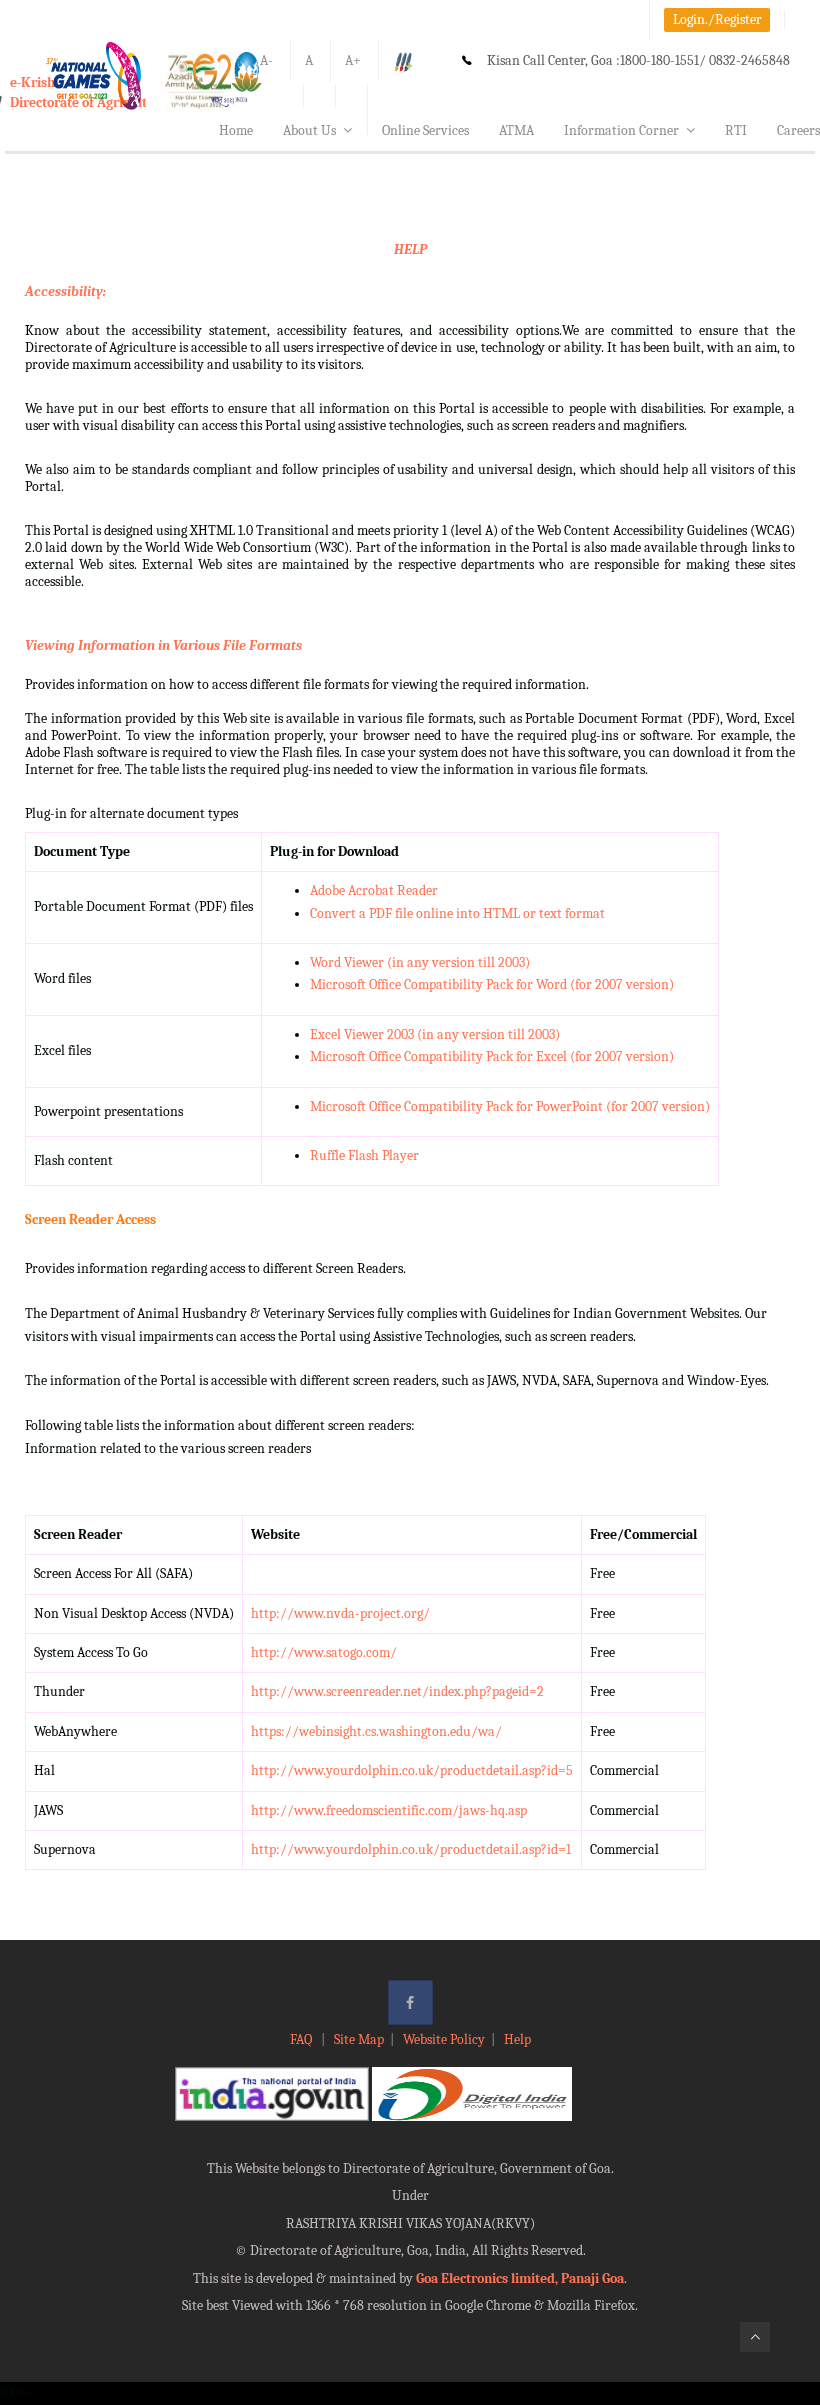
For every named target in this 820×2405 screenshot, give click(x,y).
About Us (309, 130)
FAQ (302, 2039)
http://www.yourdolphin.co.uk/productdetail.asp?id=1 (411, 1849)
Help (517, 2039)
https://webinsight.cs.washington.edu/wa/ (376, 1731)
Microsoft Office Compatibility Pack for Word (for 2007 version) (492, 984)
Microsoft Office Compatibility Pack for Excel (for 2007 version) (492, 1056)
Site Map (359, 2039)
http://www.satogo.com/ (324, 1652)
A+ (353, 60)
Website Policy (444, 2039)
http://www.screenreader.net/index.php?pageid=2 (397, 1691)
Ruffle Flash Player (364, 1155)
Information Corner (621, 130)
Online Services (425, 130)
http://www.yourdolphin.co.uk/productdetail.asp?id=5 (412, 1770)
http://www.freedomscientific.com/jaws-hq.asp (389, 1810)
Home (236, 130)
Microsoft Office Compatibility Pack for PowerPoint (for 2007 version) (510, 1106)
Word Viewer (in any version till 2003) (420, 962)
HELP (410, 249)
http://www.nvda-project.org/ (340, 1613)
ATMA (516, 130)
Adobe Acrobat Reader (374, 890)
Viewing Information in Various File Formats (163, 645)
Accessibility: (65, 291)
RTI (736, 130)
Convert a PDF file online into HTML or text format (457, 913)
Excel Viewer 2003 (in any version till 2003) (435, 1034)
